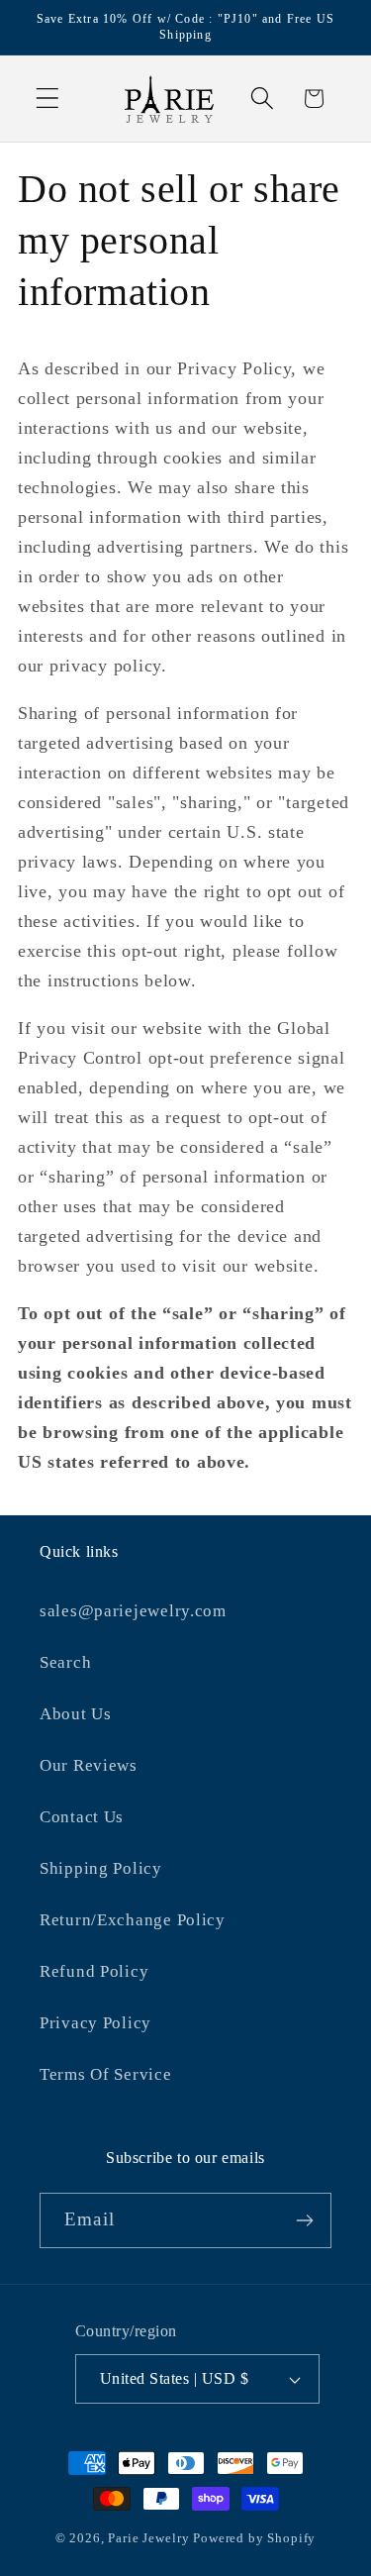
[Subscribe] (304, 2220)
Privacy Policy (95, 2023)
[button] (48, 99)
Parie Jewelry (148, 2538)
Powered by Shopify (254, 2538)
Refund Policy (94, 1971)
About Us (76, 1714)
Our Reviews (89, 1765)
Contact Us (82, 1817)
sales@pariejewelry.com (133, 1611)
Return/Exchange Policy (133, 1920)
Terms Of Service (106, 2074)
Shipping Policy (101, 1868)
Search (65, 1662)
